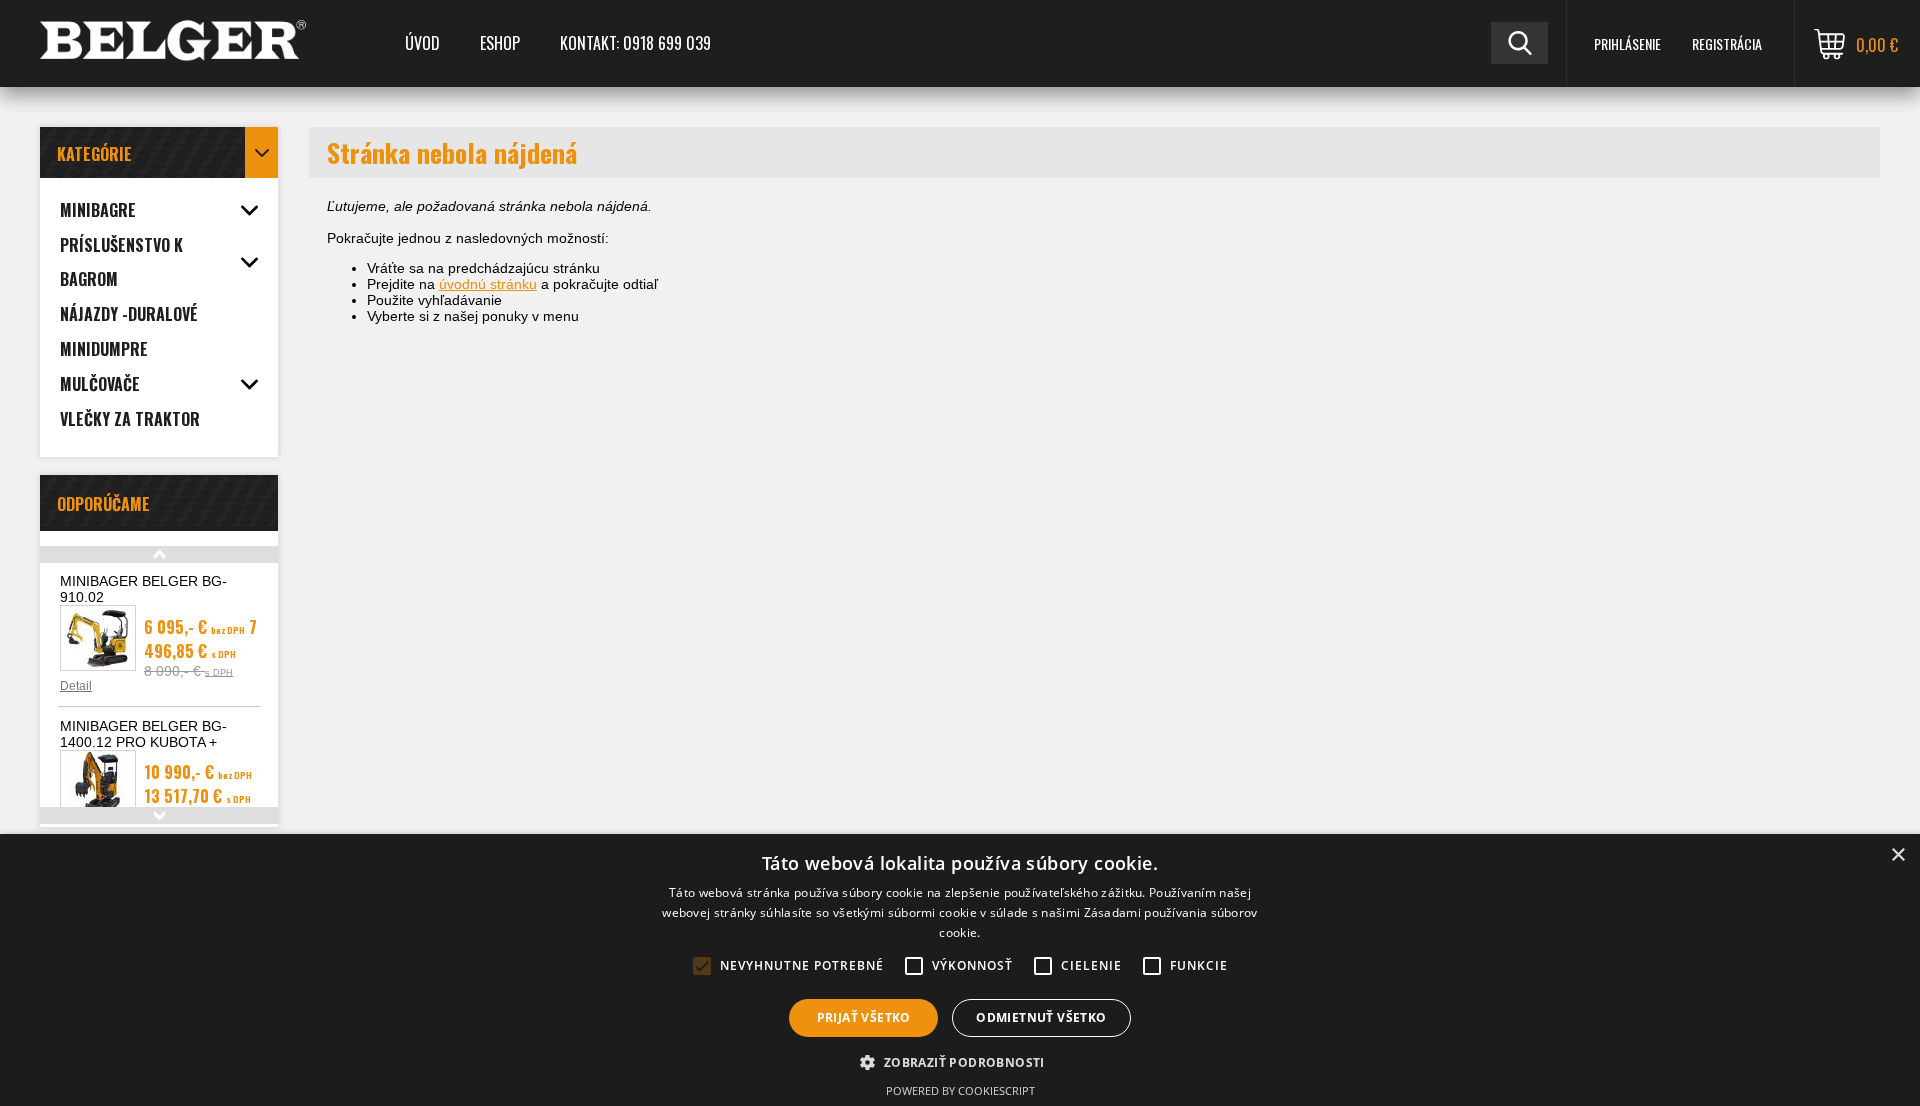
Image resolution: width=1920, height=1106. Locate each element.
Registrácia (1727, 43)
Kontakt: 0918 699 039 (635, 43)
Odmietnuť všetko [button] (1041, 1017)
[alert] (960, 970)
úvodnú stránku (488, 284)
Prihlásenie (1627, 43)
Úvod (422, 43)
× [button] (1897, 855)
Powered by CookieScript (960, 1090)
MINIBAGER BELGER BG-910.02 (143, 589)
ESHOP (500, 43)
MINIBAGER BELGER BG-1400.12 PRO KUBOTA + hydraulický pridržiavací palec (153, 742)
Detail (76, 686)
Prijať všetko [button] (864, 1017)
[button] (959, 1061)
